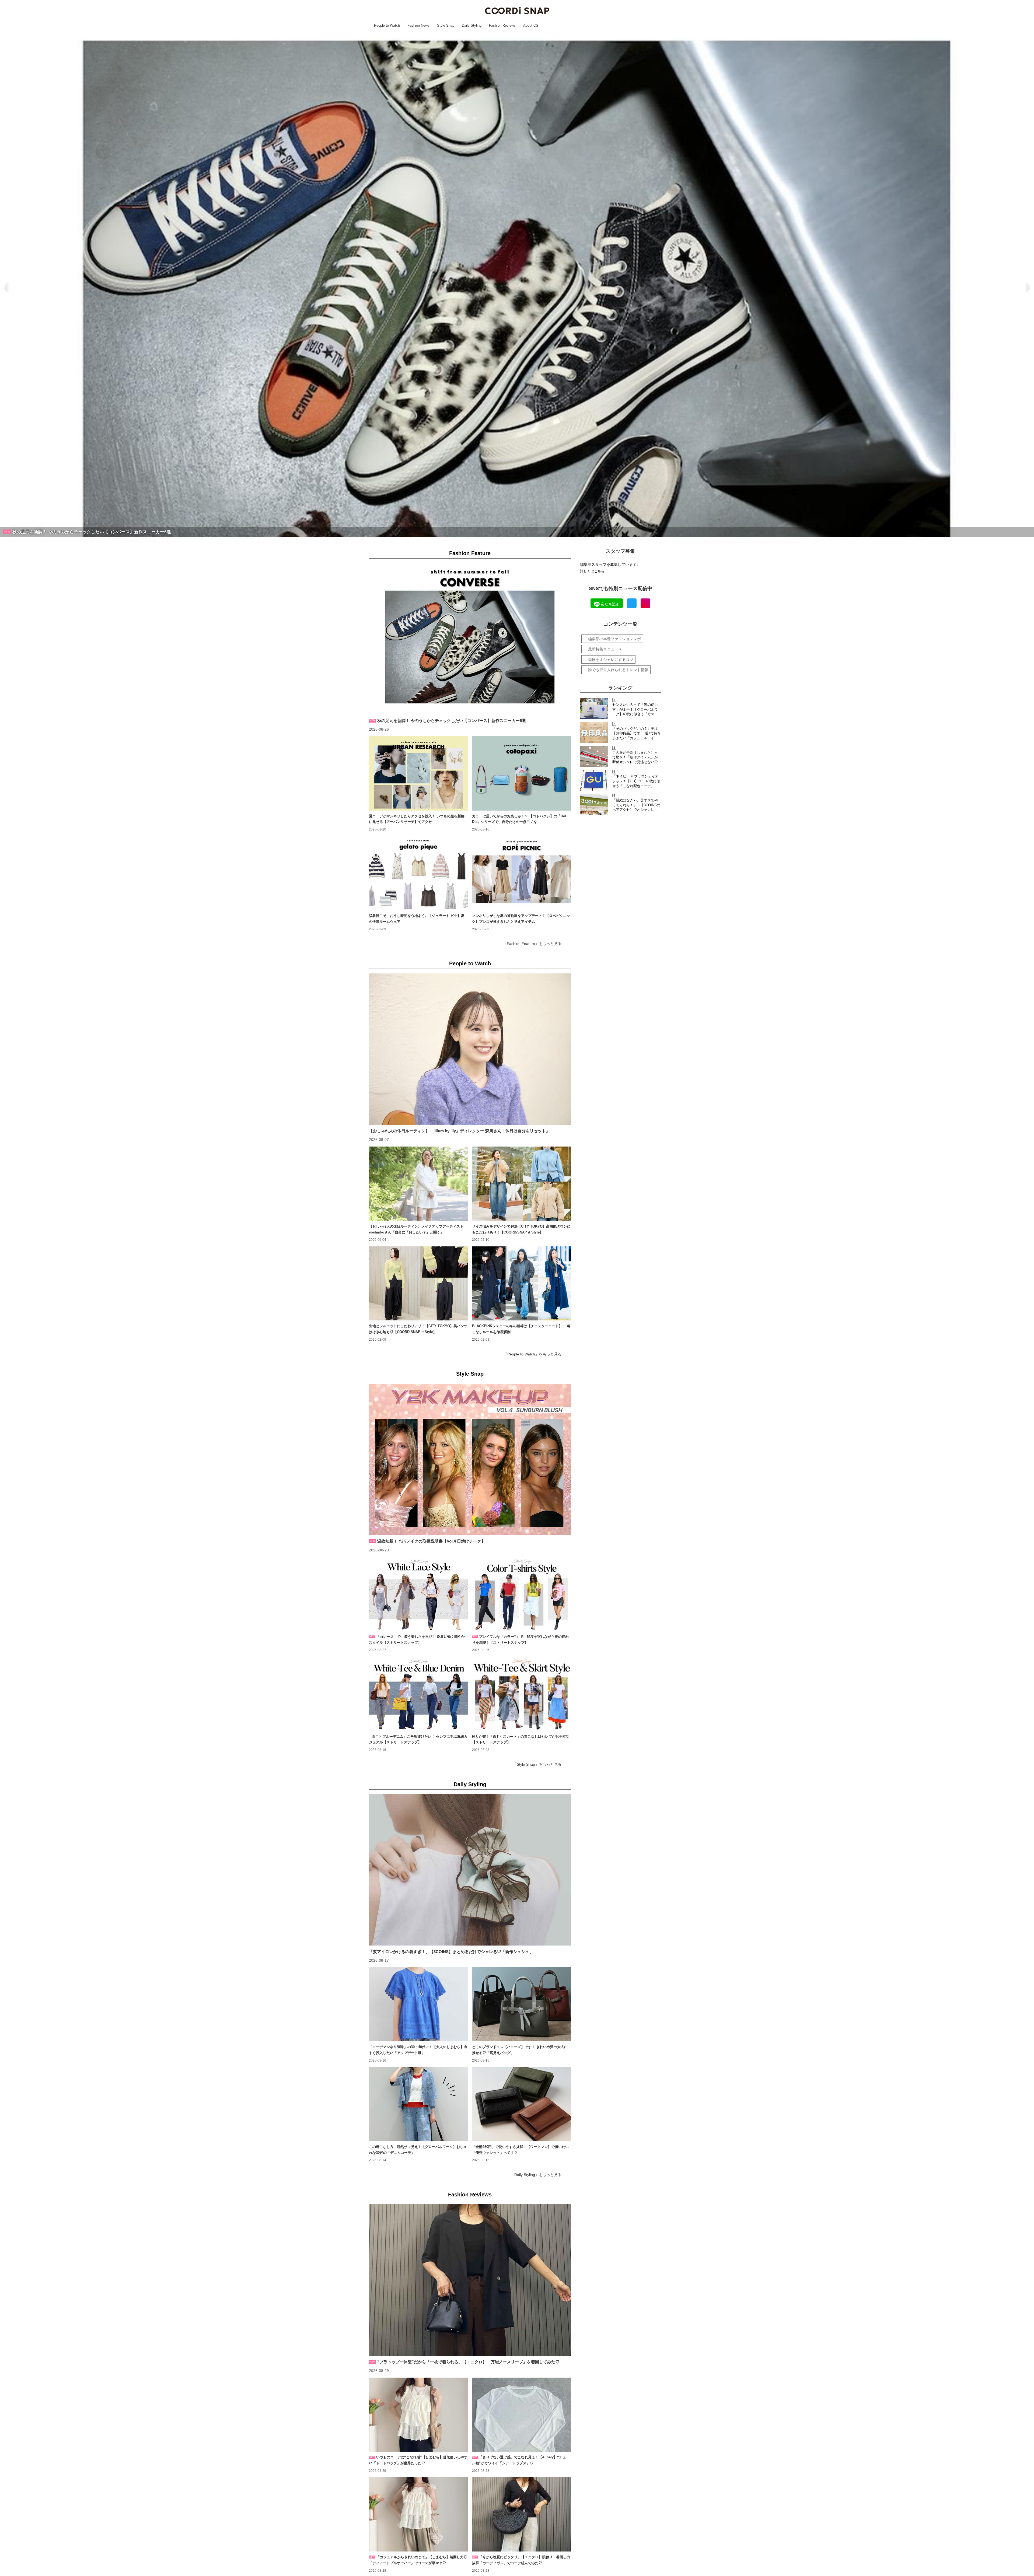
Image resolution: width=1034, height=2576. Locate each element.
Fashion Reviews (470, 2195)
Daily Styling (470, 1784)
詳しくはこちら (592, 571)
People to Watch (470, 963)
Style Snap (470, 1374)
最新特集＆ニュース (605, 649)
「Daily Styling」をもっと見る (536, 2175)
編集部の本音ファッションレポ (614, 639)
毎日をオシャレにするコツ (611, 660)
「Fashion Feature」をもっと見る (532, 944)
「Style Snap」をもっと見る (537, 1764)
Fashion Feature (470, 553)
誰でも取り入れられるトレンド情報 (618, 670)
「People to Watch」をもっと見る (532, 1354)
